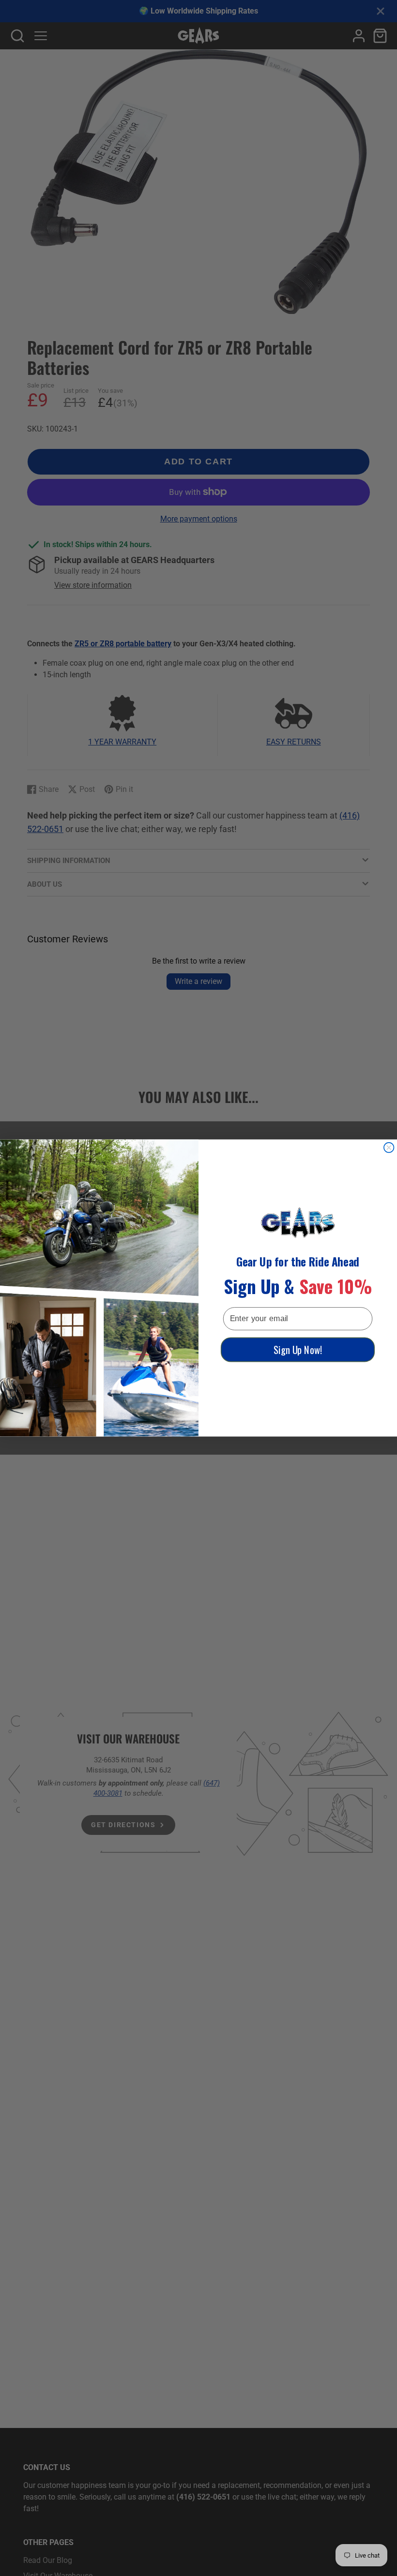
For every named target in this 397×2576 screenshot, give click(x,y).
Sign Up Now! (298, 1350)
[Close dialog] (389, 1148)
